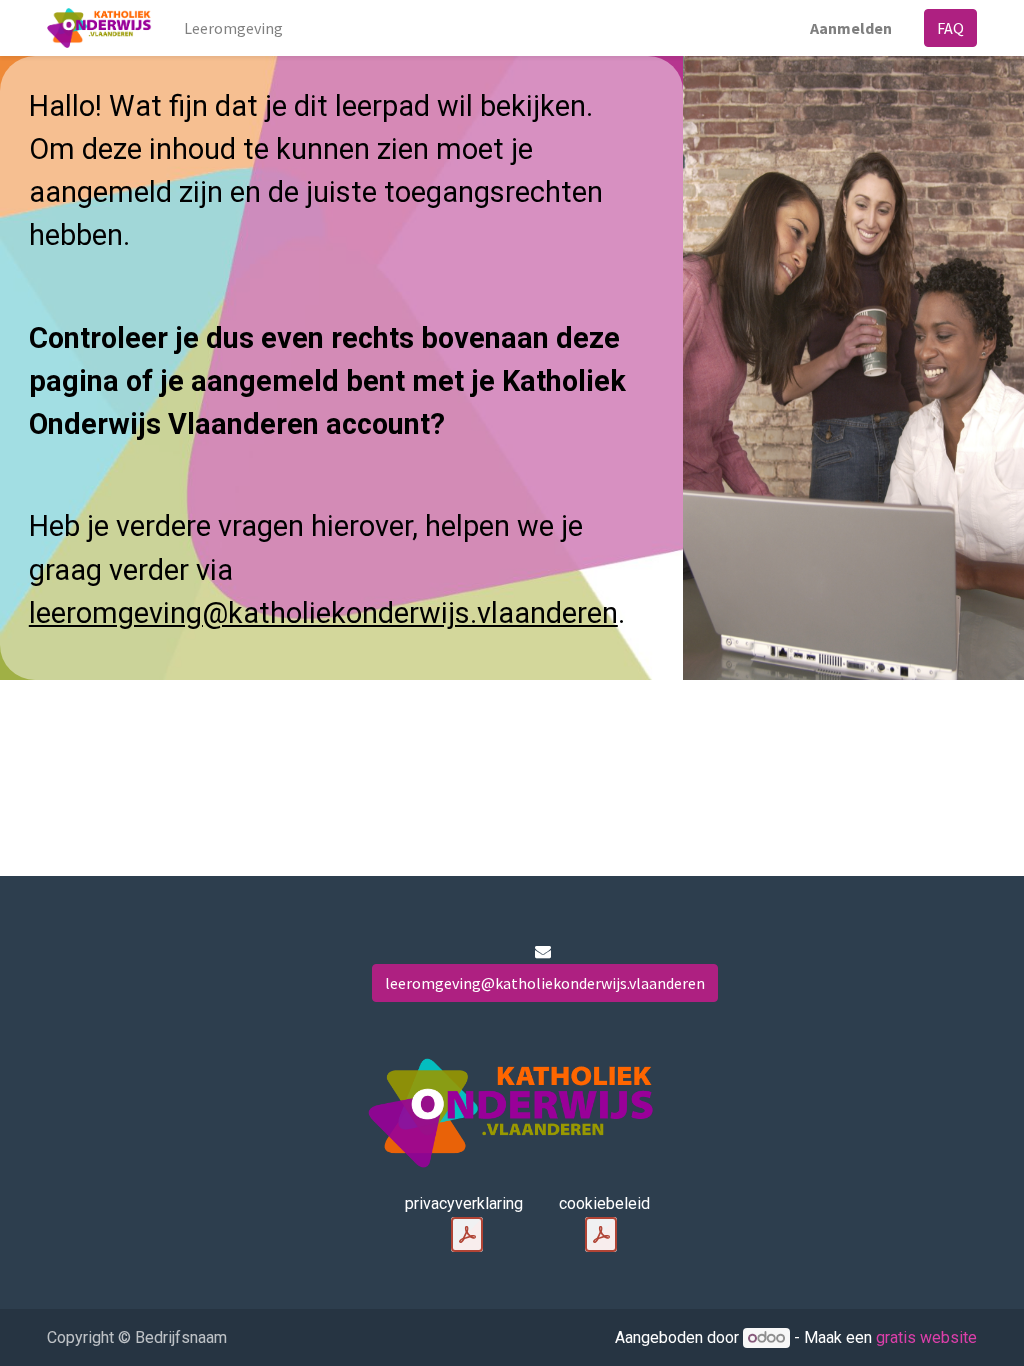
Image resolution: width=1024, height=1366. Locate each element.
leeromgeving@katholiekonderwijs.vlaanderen (323, 613)
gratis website (926, 1337)
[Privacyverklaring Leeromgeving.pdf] (467, 1235)
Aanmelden (851, 28)
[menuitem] (233, 28)
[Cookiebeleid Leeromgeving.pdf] (601, 1235)
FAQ (950, 28)
